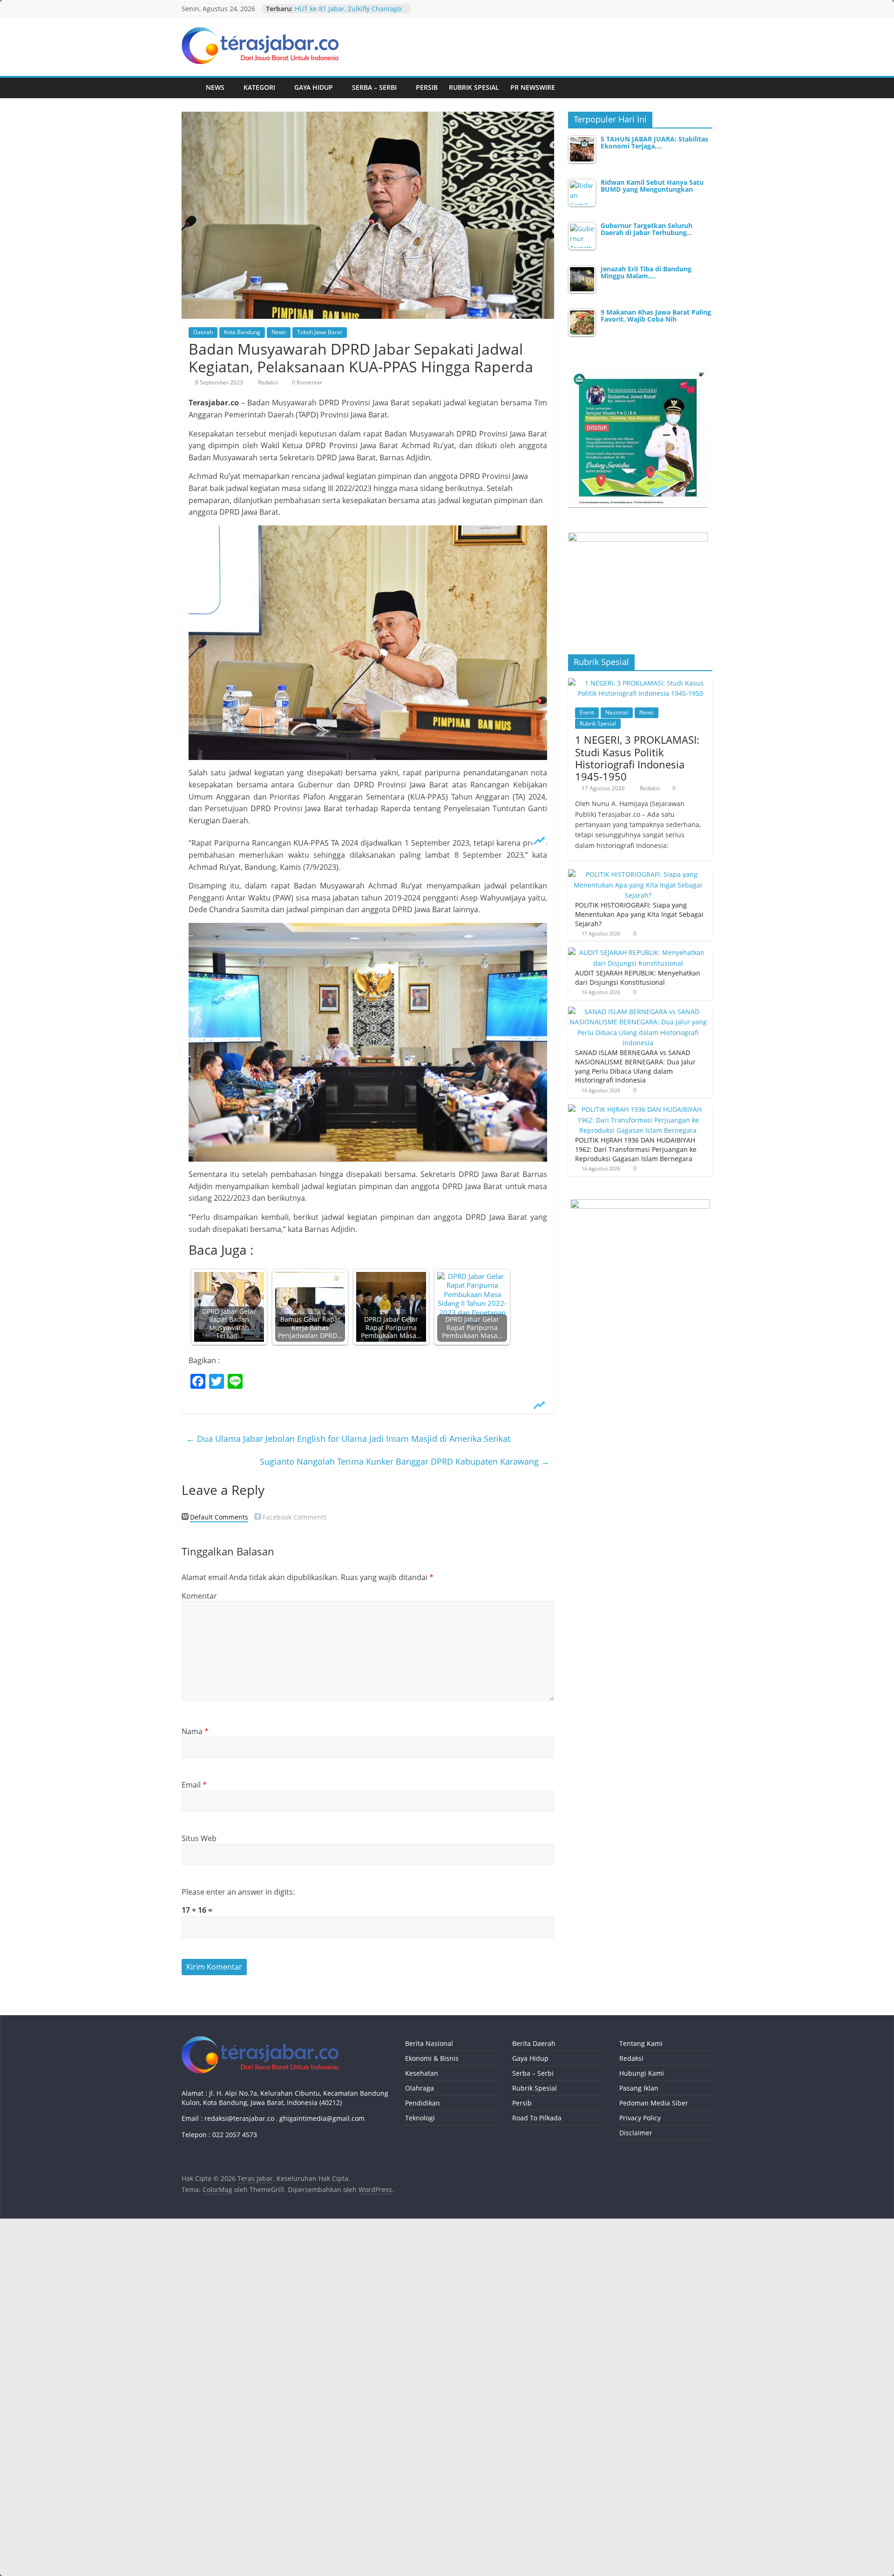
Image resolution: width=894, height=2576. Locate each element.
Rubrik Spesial (474, 87)
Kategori (259, 87)
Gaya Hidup (314, 87)
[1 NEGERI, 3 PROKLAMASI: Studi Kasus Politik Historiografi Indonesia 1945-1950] (640, 683)
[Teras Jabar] (191, 88)
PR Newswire (533, 87)
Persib (427, 87)
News (215, 87)
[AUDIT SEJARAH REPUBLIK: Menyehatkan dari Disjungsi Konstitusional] (638, 952)
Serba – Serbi (374, 87)
